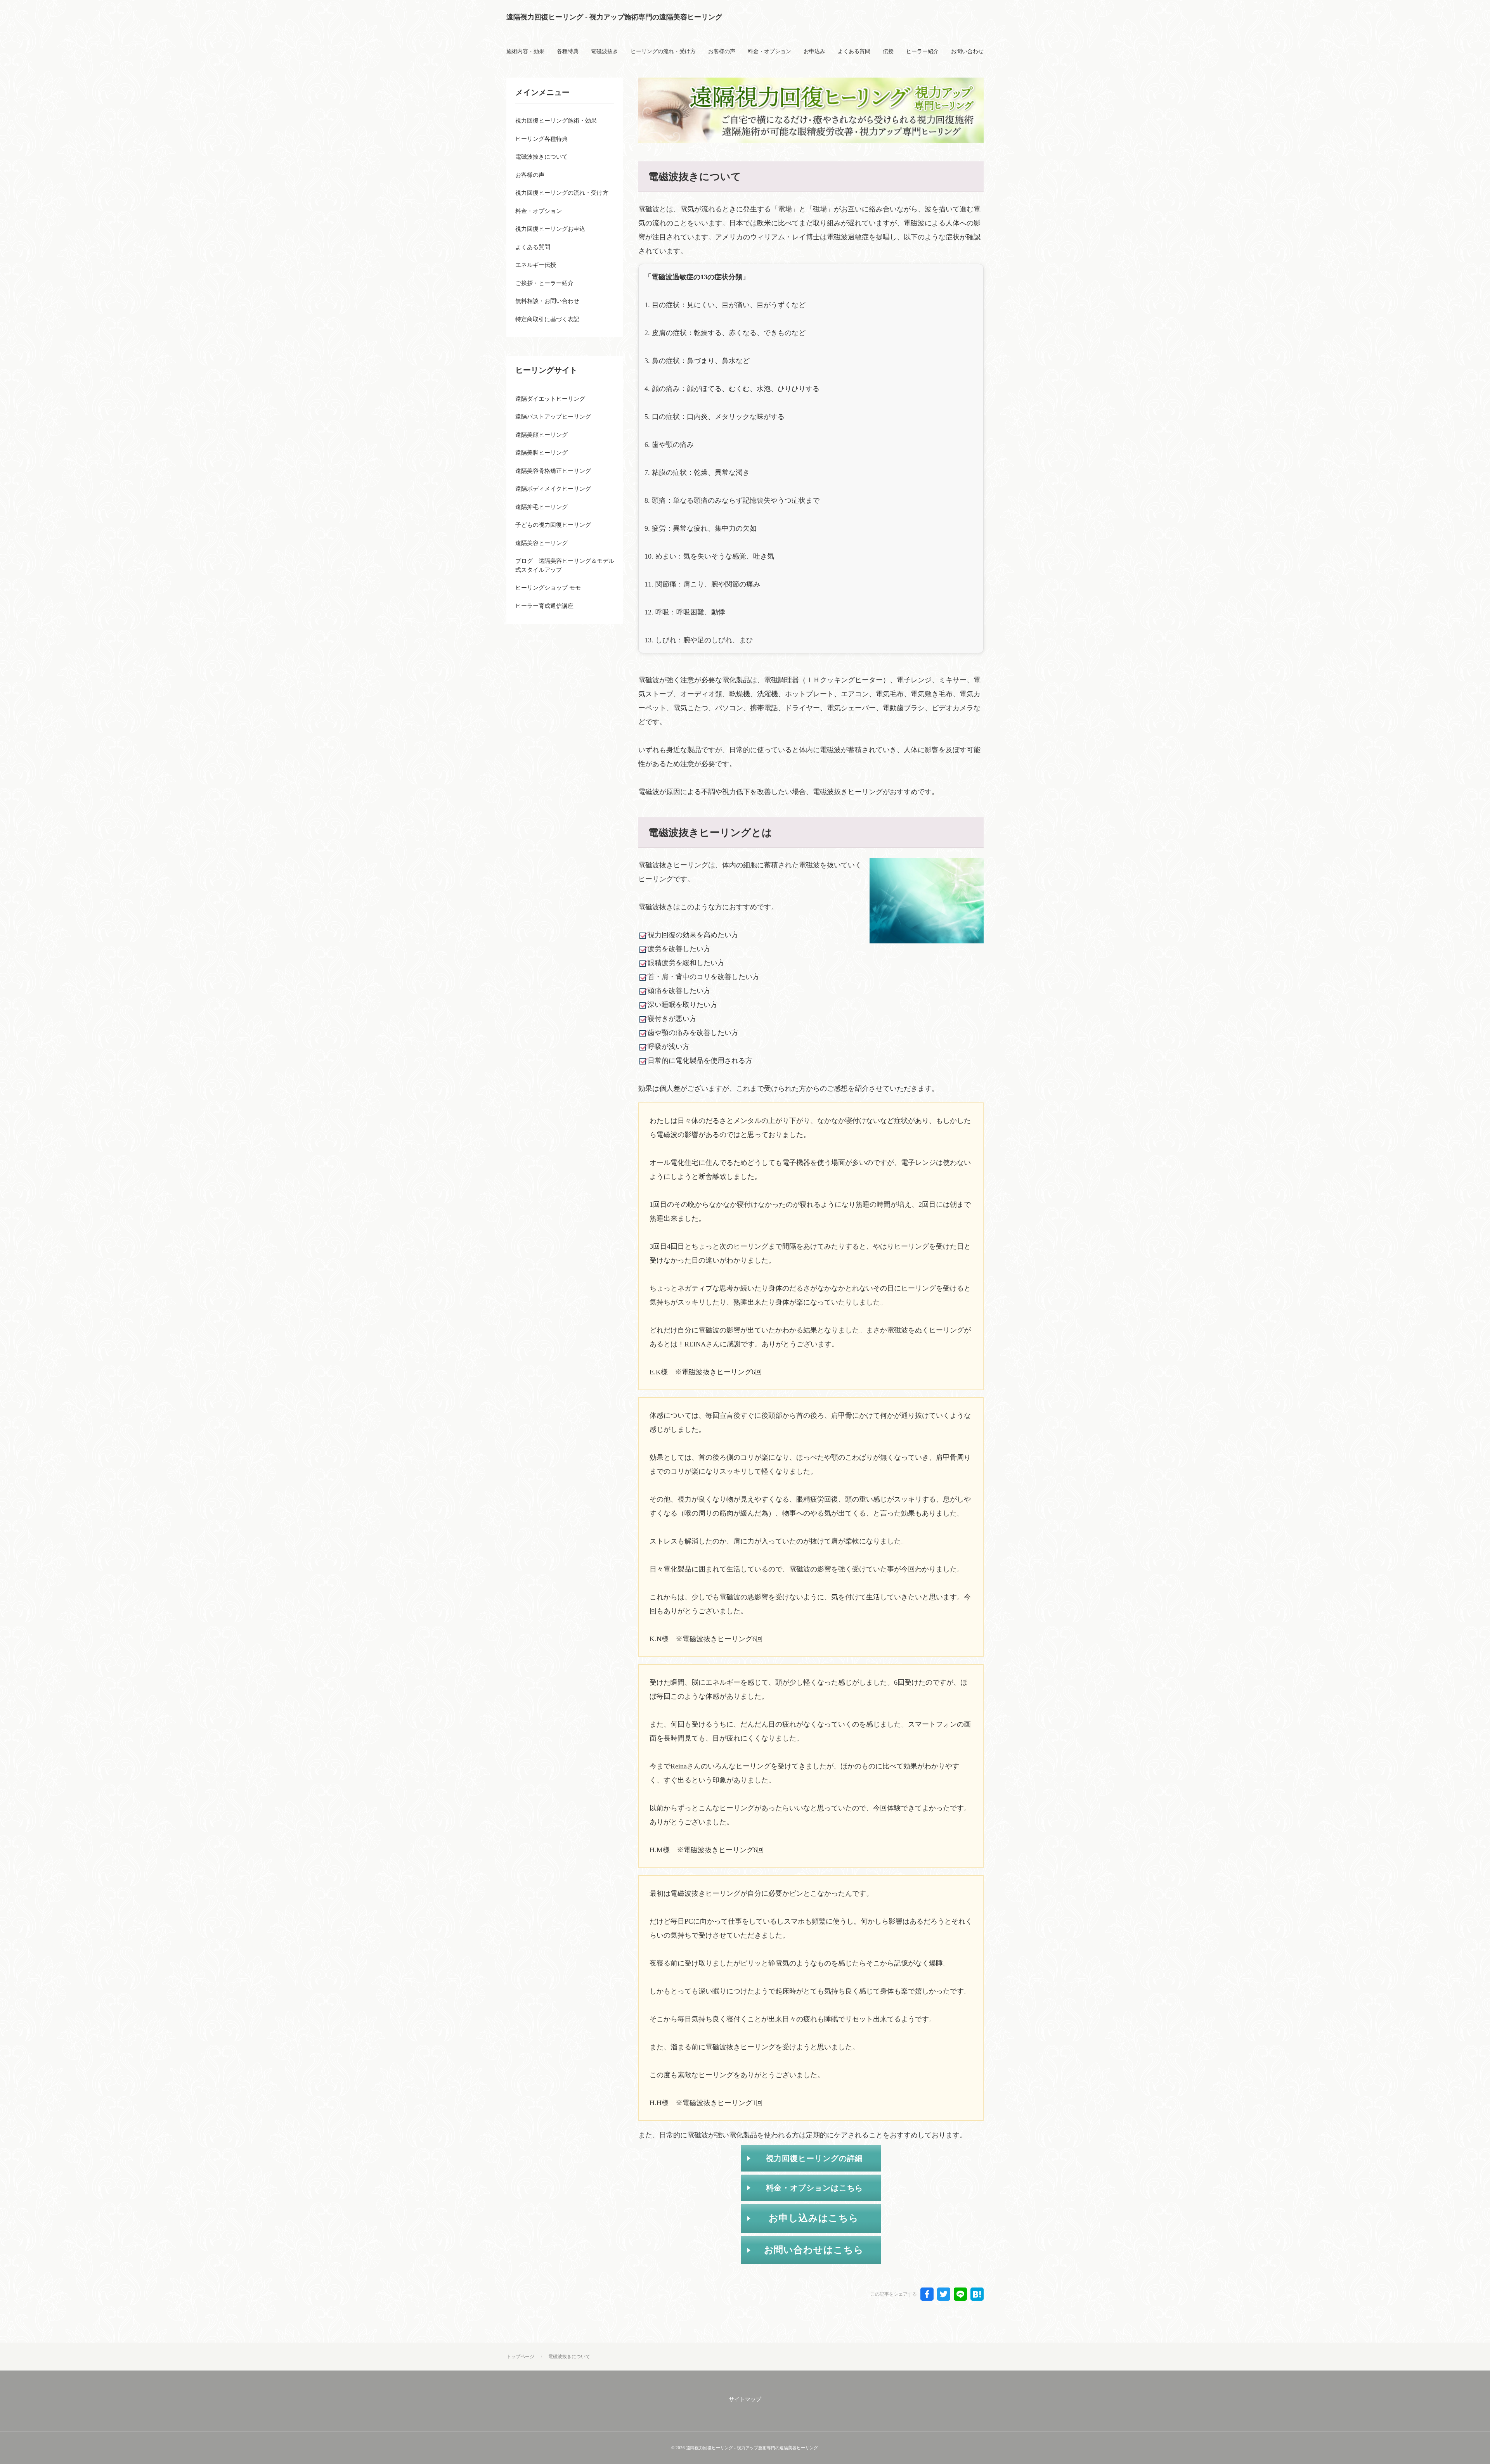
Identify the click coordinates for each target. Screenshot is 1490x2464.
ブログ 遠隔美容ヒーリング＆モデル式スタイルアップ (565, 565)
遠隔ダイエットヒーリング (550, 399)
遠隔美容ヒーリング (541, 543)
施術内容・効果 (525, 51)
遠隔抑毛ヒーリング (541, 507)
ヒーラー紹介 (922, 51)
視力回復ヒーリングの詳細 (815, 2158)
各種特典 (568, 51)
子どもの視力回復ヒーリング (553, 525)
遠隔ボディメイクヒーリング (553, 489)
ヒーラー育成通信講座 (544, 606)
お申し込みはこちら (813, 2218)
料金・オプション (769, 51)
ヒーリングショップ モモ (548, 588)
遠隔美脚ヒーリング (541, 453)
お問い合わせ (967, 51)
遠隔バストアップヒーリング (553, 417)
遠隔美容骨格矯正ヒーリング (553, 471)
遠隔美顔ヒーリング (541, 435)
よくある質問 (854, 51)
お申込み (814, 51)
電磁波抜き (605, 51)
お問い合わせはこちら (814, 2250)
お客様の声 (722, 51)
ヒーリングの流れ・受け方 (663, 51)
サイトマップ (745, 2399)
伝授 (888, 51)
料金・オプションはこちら (815, 2188)
